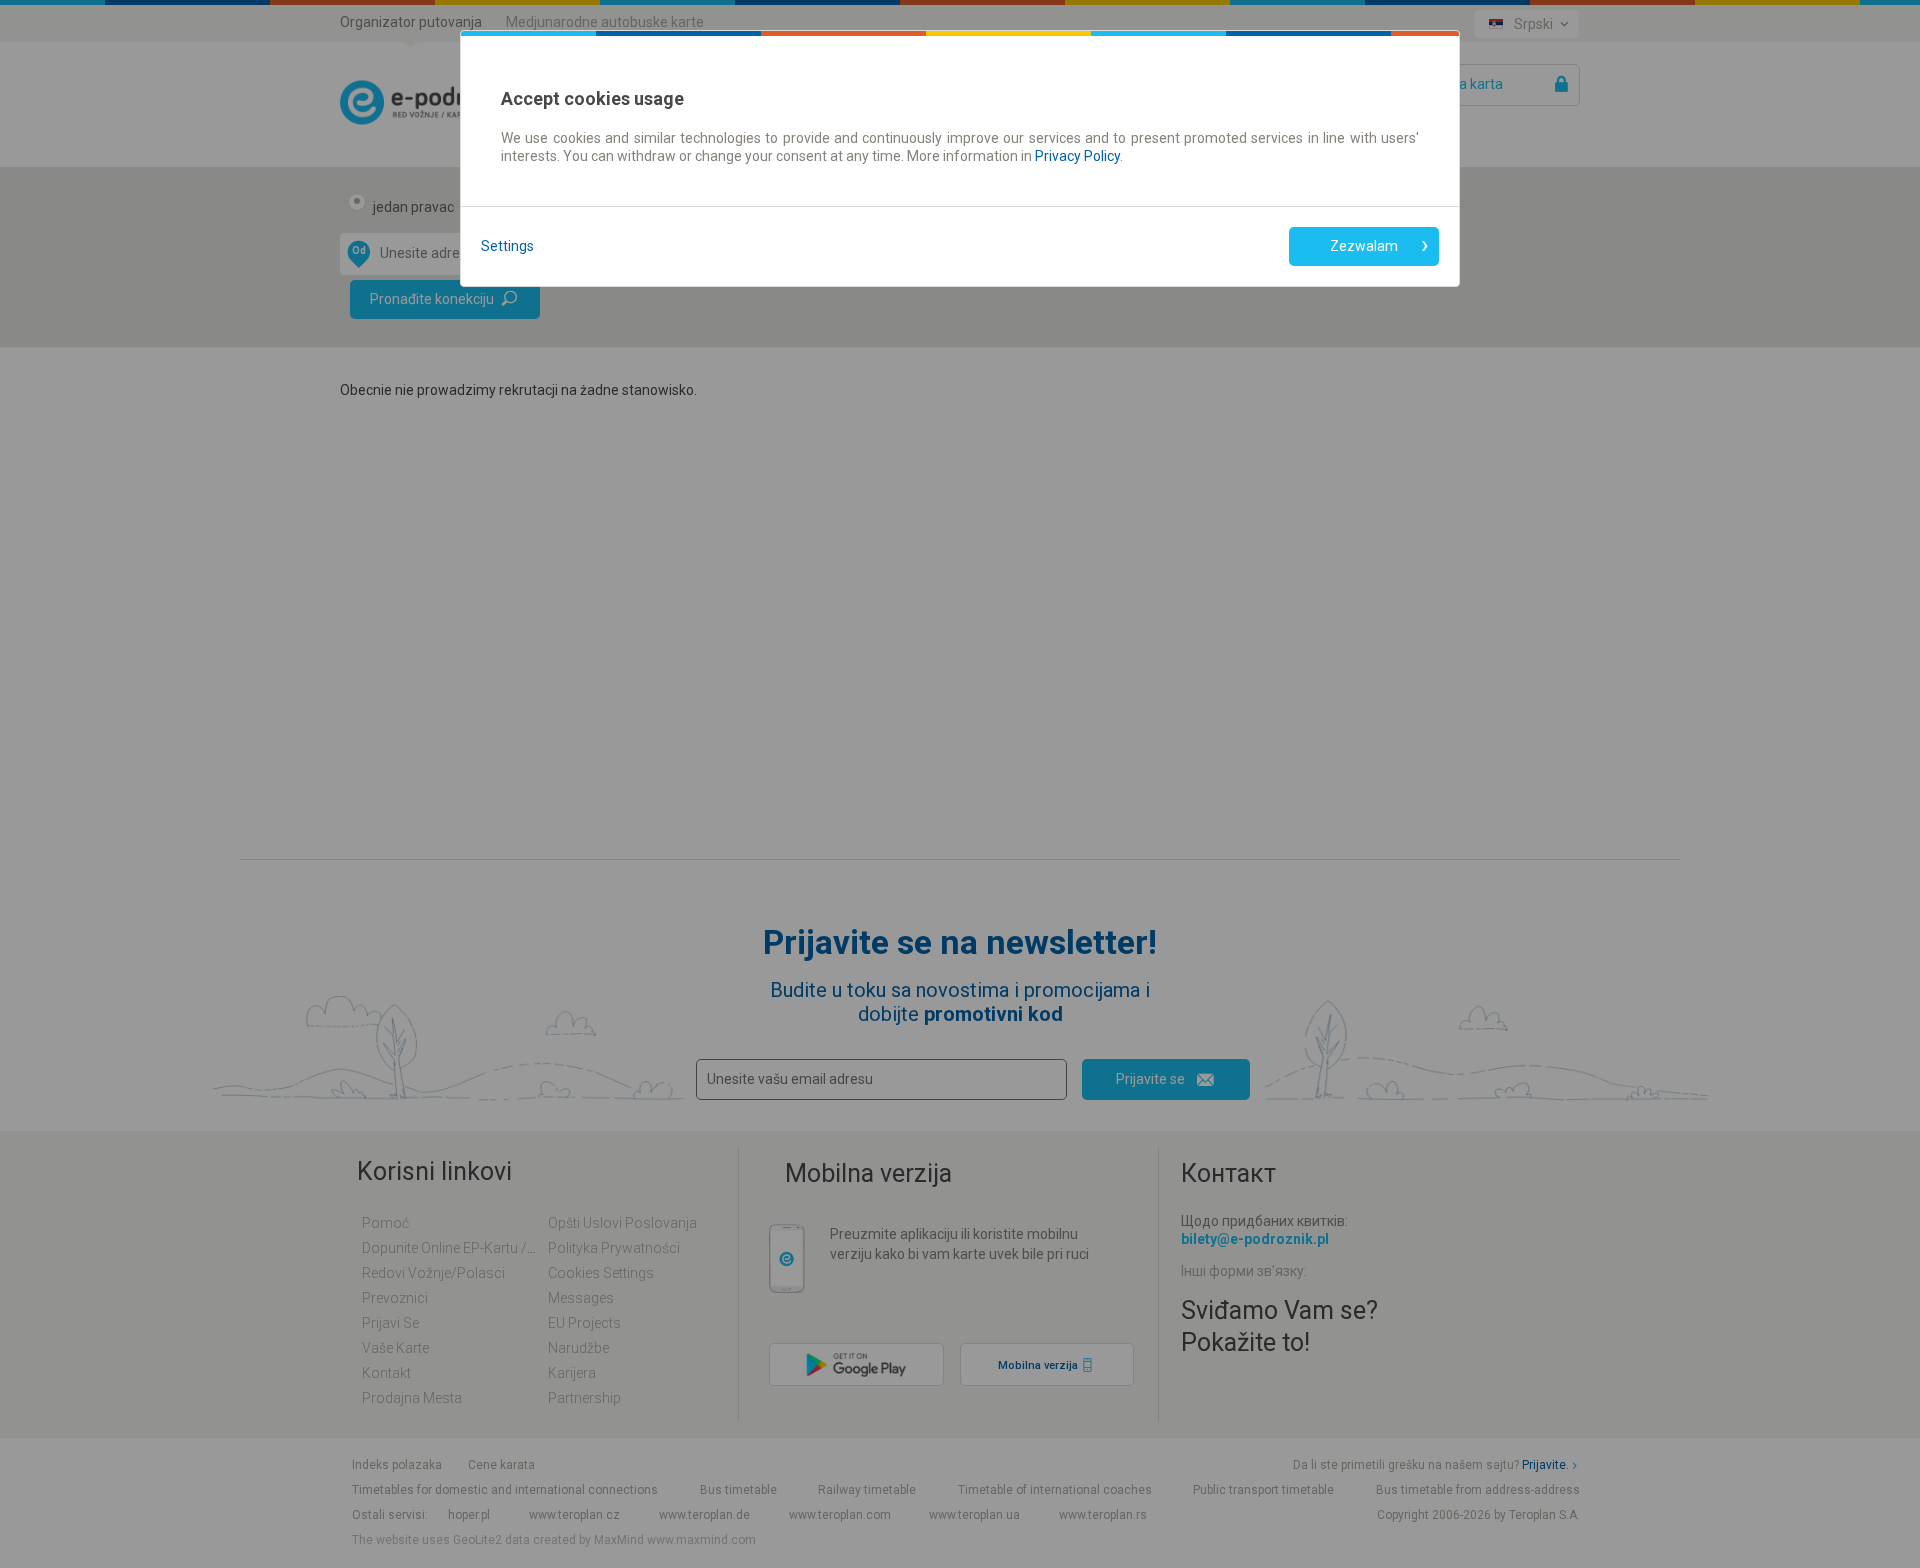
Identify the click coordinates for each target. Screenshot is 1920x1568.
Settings (507, 246)
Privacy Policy (1077, 156)
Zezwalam (1364, 246)
